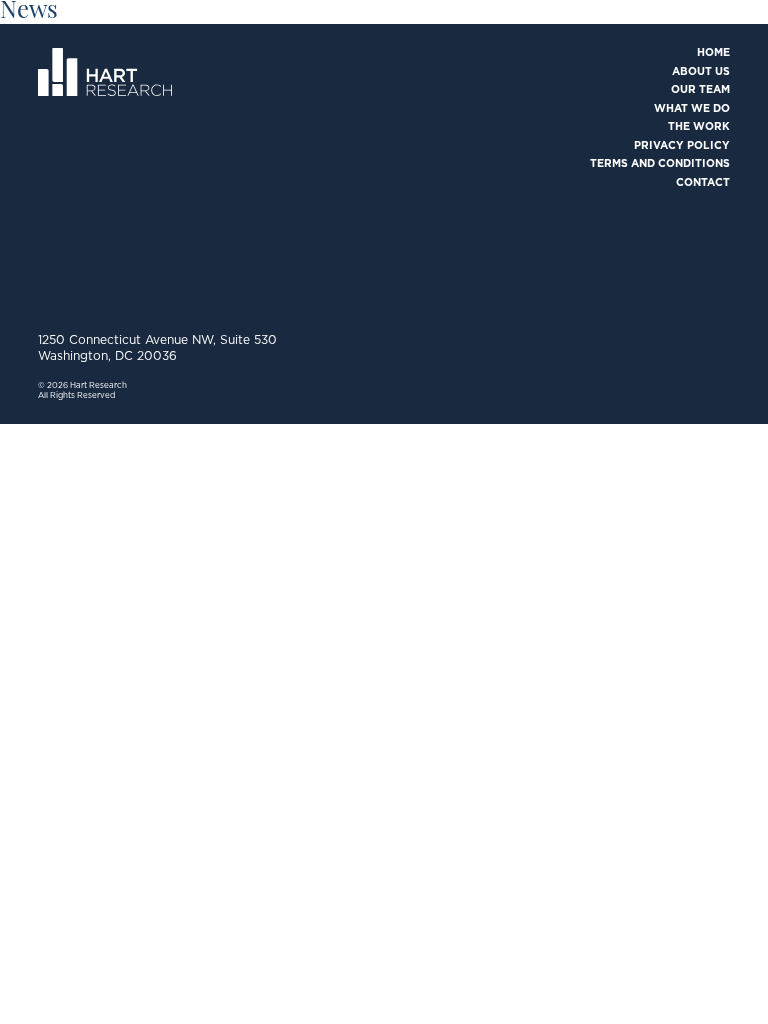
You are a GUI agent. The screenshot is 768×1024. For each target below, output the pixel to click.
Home (713, 52)
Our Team (700, 89)
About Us (701, 71)
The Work (699, 126)
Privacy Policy (682, 145)
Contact (703, 182)
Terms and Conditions (660, 163)
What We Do (692, 108)
